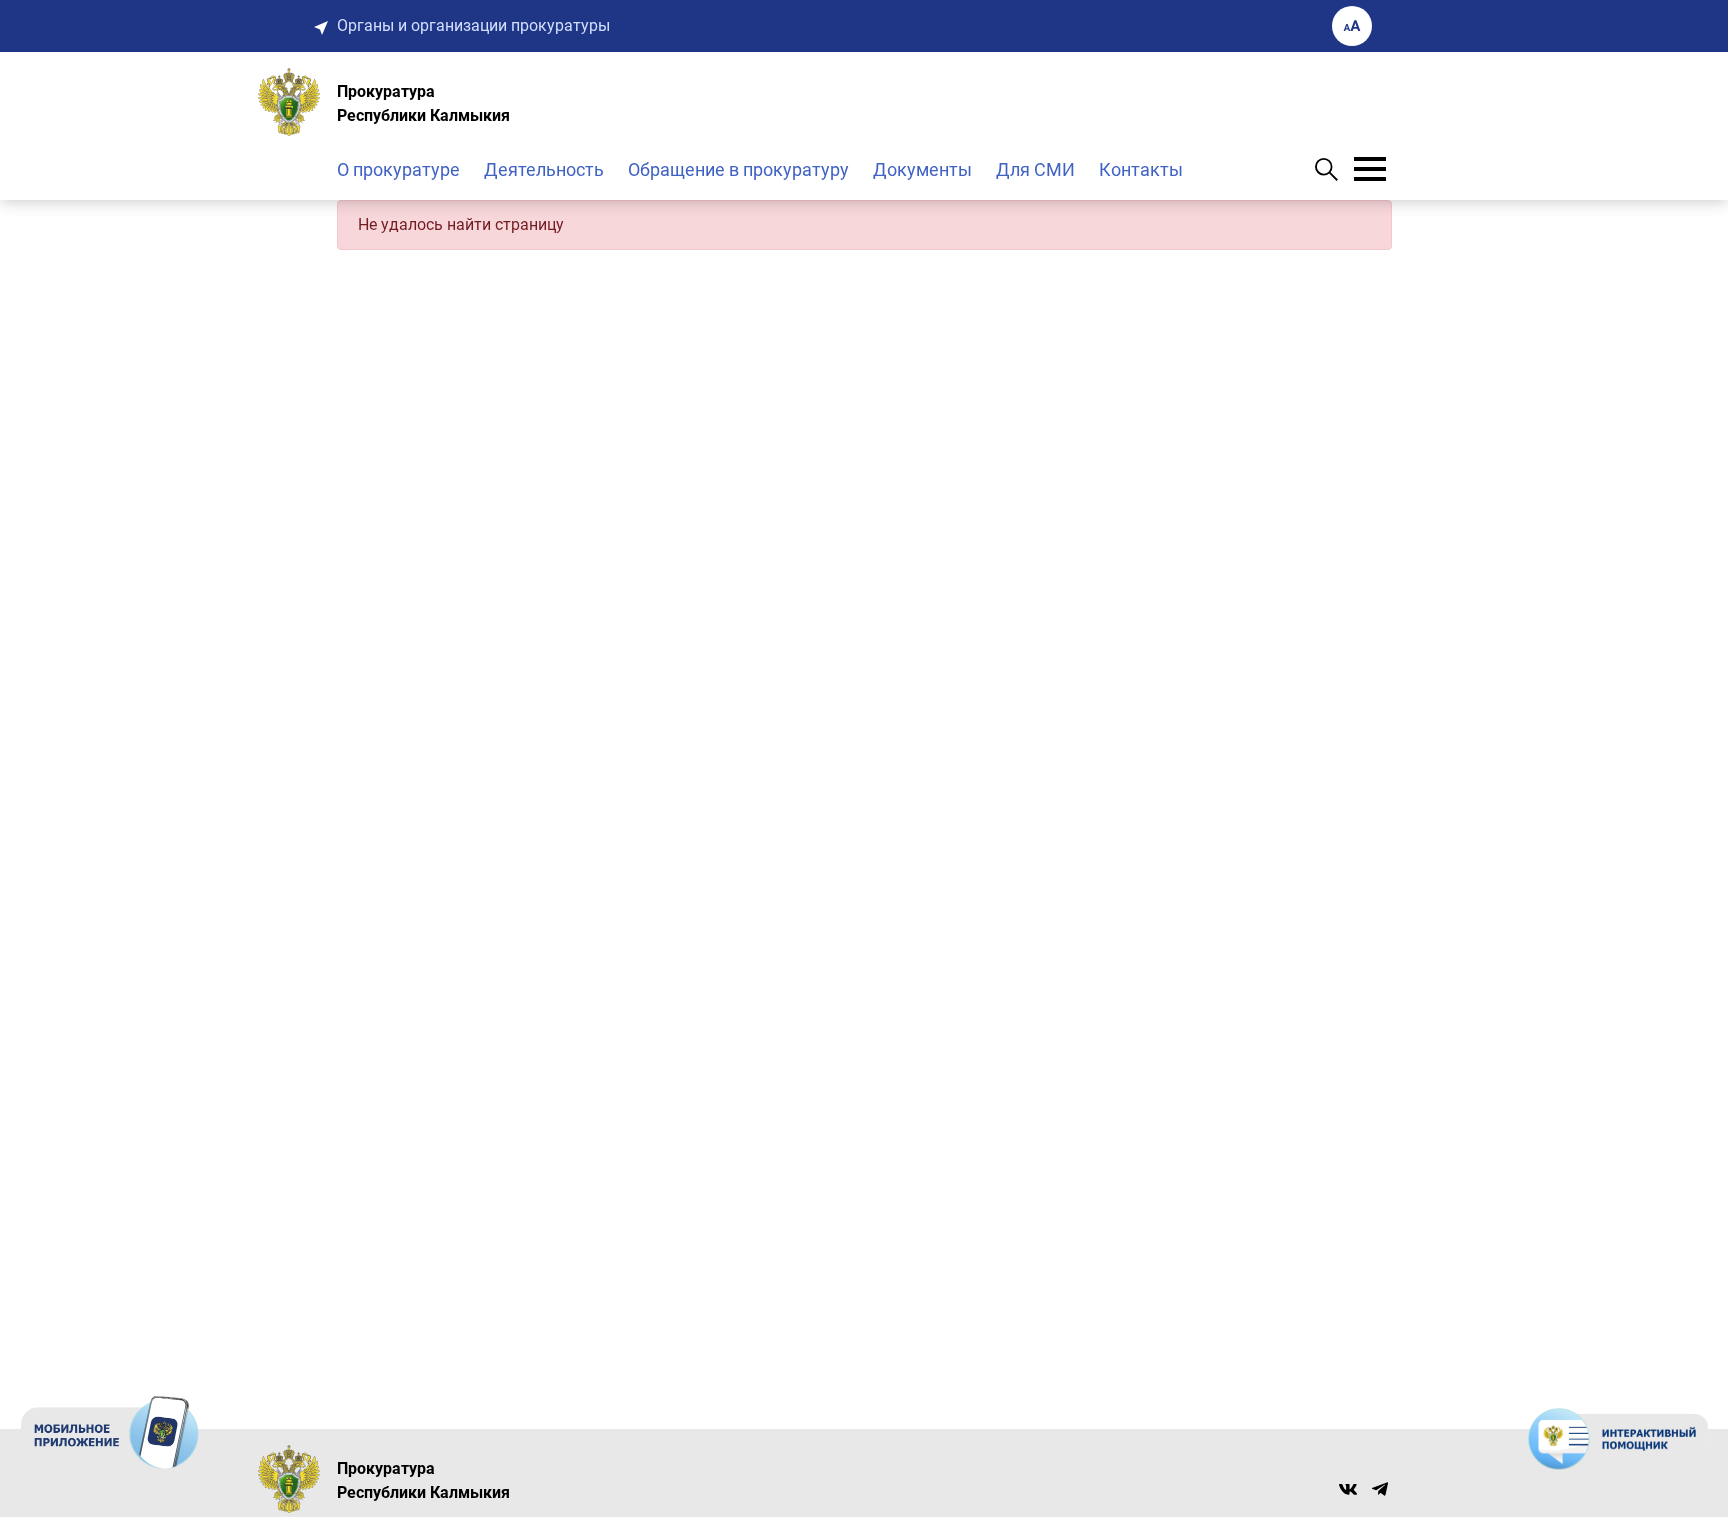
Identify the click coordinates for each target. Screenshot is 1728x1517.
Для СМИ (1035, 169)
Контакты (1141, 169)
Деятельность (544, 169)
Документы (922, 169)
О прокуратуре (398, 169)
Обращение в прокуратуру (738, 169)
